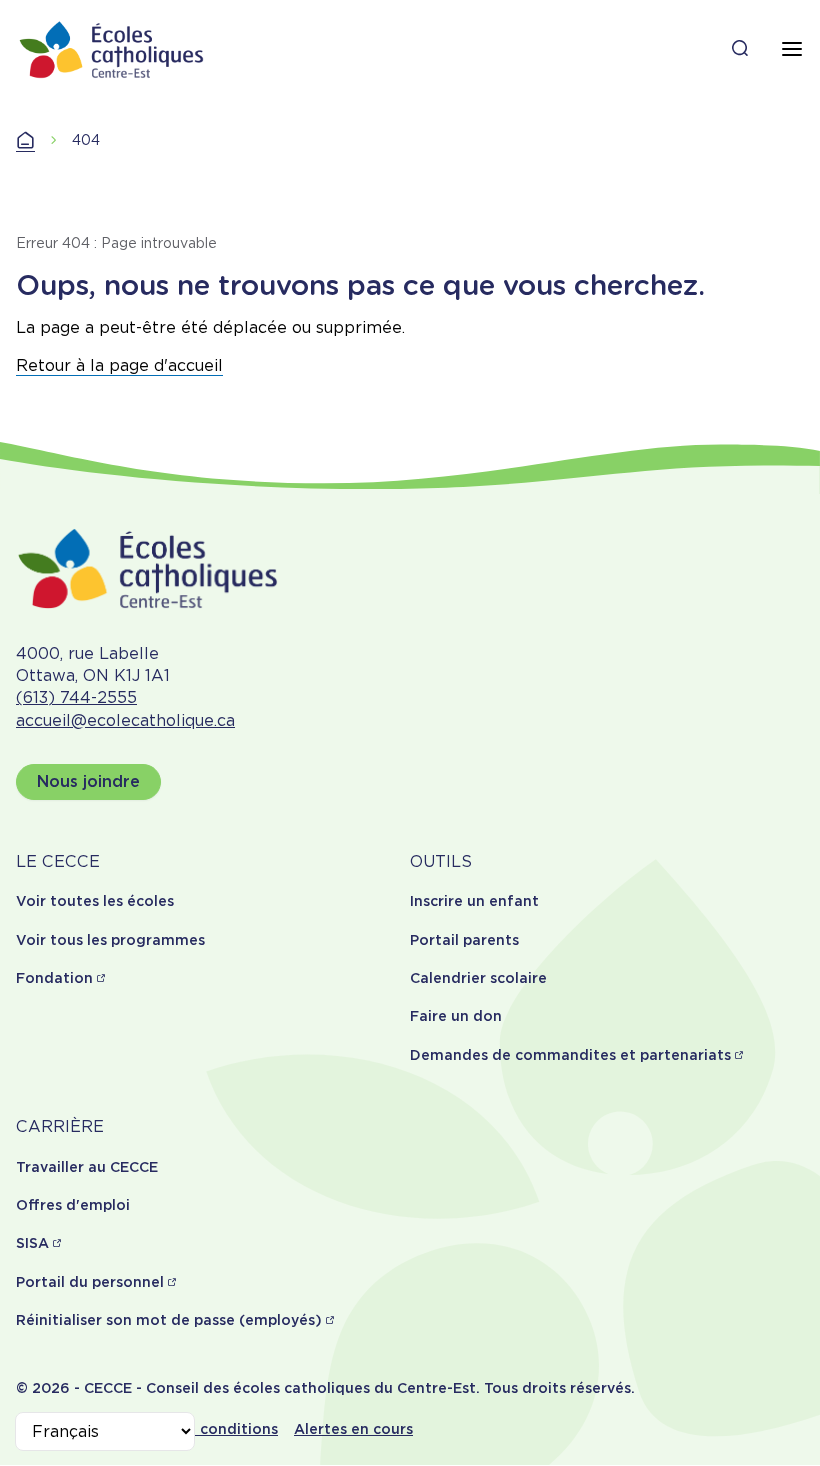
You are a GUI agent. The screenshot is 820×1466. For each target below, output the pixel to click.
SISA (32, 1243)
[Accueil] (112, 49)
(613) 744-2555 (76, 697)
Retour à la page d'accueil (119, 365)
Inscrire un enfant (474, 901)
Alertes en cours (353, 1429)
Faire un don (456, 1016)
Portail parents (464, 940)
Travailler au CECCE (87, 1167)
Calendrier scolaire (478, 978)
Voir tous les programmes (110, 940)
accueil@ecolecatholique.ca (125, 720)
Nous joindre (88, 781)
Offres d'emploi (73, 1205)
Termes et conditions (200, 1429)
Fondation (54, 978)
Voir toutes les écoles (95, 901)
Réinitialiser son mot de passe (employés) (169, 1320)
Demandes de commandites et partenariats (570, 1055)
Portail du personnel (90, 1282)
